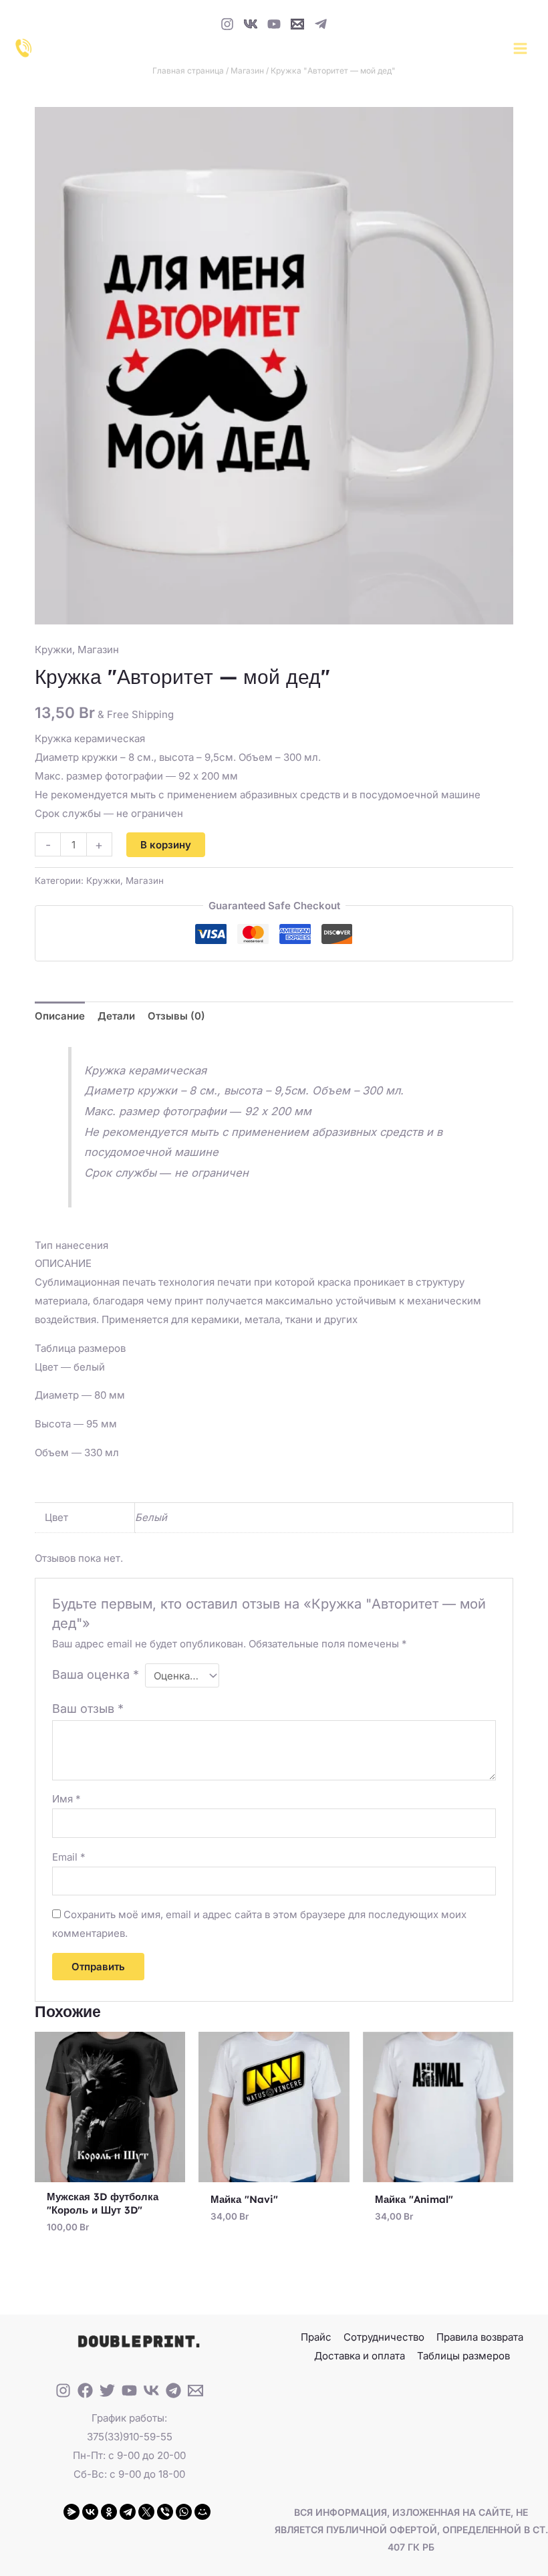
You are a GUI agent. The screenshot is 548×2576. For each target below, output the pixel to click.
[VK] (251, 24)
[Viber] (165, 2512)
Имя (66, 1799)
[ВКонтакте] (90, 2512)
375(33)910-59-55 (130, 2437)
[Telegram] (321, 24)
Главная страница (188, 71)
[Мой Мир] (202, 2512)
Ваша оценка (96, 1674)
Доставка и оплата (360, 2356)
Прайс (316, 2337)
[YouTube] (274, 24)
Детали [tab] (116, 1016)
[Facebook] (85, 2390)
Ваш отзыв (88, 1709)
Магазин (247, 71)
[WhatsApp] (184, 2512)
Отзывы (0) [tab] (176, 1016)
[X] (146, 2512)
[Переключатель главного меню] (520, 48)
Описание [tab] (60, 1016)
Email (69, 1857)
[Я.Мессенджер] (72, 2512)
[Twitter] (107, 2390)
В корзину (166, 845)
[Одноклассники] (109, 2512)
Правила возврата (480, 2337)
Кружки (53, 650)
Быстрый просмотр (110, 2171)
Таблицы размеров (463, 2356)
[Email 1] (297, 24)
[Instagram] (227, 24)
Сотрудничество (384, 2337)
